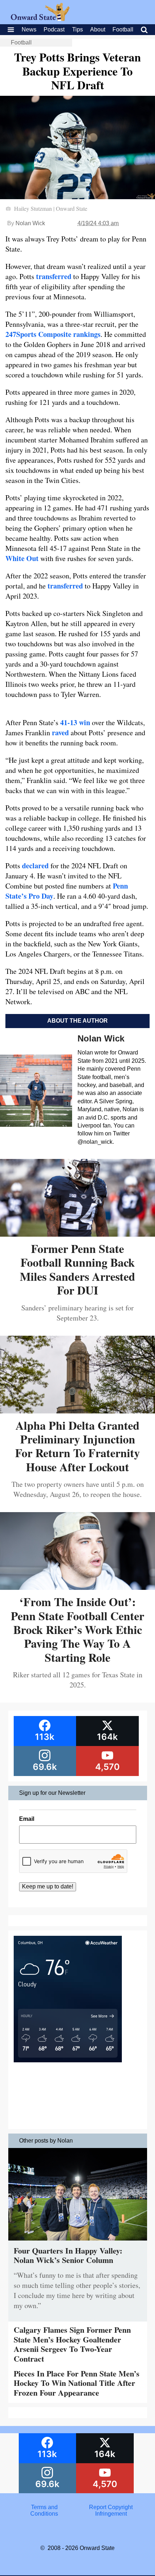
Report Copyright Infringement (111, 2510)
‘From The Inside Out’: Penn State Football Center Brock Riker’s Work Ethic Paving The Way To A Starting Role (77, 1629)
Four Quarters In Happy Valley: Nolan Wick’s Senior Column (68, 2255)
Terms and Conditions (44, 2510)
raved (60, 733)
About (98, 29)
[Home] (40, 19)
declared (35, 866)
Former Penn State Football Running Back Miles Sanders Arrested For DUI (77, 1269)
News (29, 29)
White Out (22, 558)
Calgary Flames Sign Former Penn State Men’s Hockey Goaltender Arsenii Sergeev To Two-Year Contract (72, 2344)
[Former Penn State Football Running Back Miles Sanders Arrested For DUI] (77, 1234)
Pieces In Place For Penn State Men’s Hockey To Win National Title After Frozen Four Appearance (77, 2383)
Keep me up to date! (48, 1886)
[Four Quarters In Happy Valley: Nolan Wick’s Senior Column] (78, 2242)
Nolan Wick (30, 223)
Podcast (54, 29)
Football (123, 29)
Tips (77, 29)
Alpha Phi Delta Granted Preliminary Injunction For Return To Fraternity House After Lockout (77, 1446)
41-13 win (75, 722)
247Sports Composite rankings (53, 334)
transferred (54, 276)
